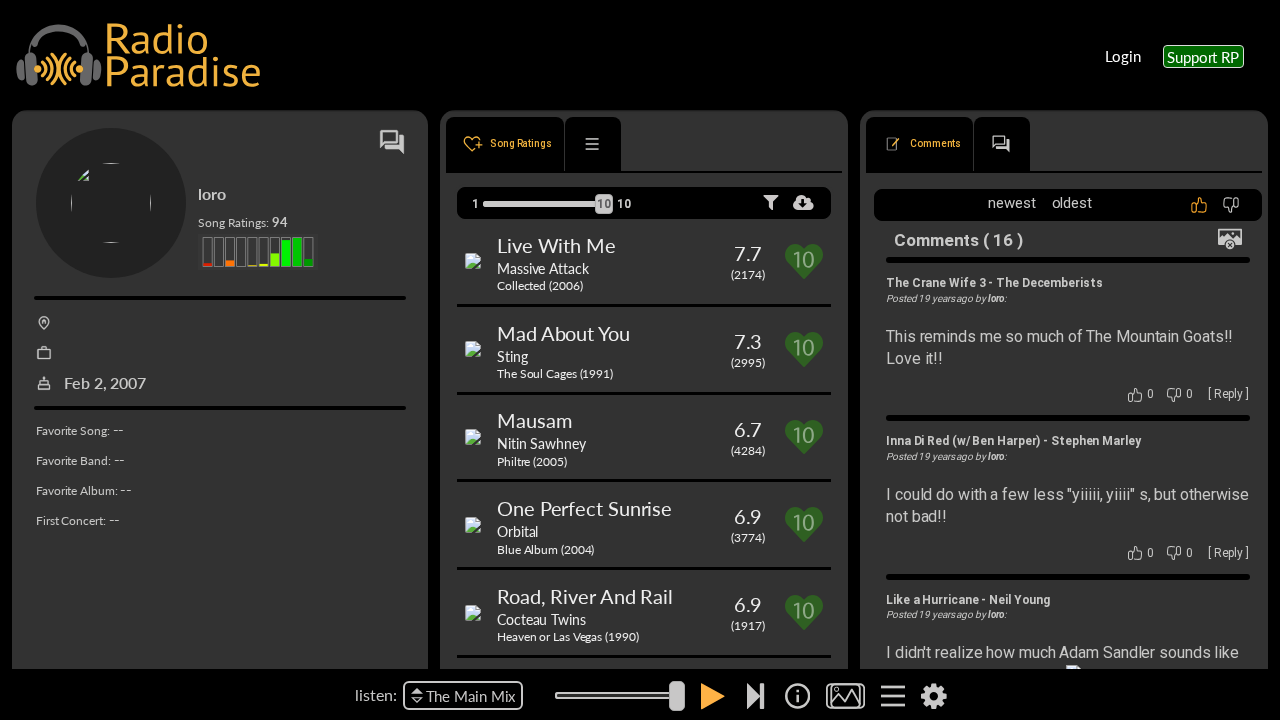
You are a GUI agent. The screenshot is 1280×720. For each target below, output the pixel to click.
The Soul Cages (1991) (555, 373)
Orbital (517, 531)
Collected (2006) (539, 285)
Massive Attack (543, 268)
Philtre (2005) (532, 461)
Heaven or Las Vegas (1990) (567, 636)
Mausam (534, 420)
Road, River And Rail (585, 596)
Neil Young (1019, 600)
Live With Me (556, 245)
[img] (797, 696)
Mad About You (563, 333)
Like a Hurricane (932, 600)
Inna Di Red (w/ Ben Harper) (963, 441)
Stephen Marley (1096, 441)
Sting (512, 356)
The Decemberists (1049, 283)
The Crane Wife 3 (935, 283)
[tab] (505, 144)
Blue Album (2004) (545, 549)
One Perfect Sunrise (584, 508)
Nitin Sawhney (541, 443)
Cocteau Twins (541, 619)
